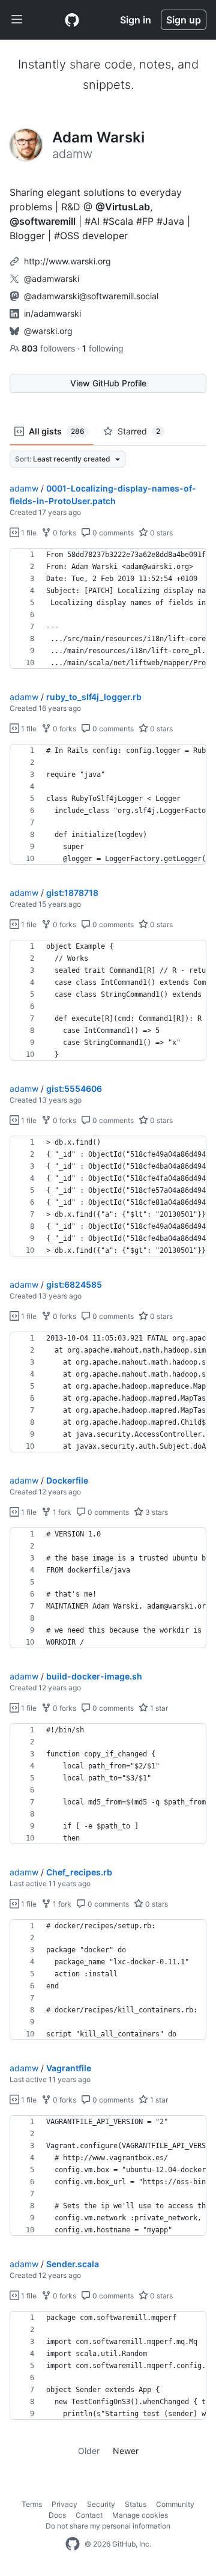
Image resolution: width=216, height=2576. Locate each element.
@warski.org (48, 331)
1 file (28, 533)
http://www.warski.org (67, 261)
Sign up (184, 20)
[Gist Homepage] (72, 20)
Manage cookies (140, 2515)
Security (101, 2504)
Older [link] (89, 2451)
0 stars (160, 533)
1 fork (61, 1512)
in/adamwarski (52, 313)
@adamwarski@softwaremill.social (91, 296)
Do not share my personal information (108, 2526)
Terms (32, 2504)
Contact (89, 2515)
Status (136, 2504)
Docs (57, 2515)
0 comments (112, 533)
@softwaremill (43, 221)
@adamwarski (52, 279)
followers (49, 348)
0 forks (64, 533)
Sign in (136, 20)
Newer (126, 2451)
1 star (158, 1708)
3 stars (156, 1512)
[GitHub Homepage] (73, 2544)
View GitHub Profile (108, 383)
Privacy (64, 2504)
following (103, 348)
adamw (24, 488)
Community (175, 2504)
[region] (108, 609)
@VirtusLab (123, 207)
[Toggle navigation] (17, 20)
